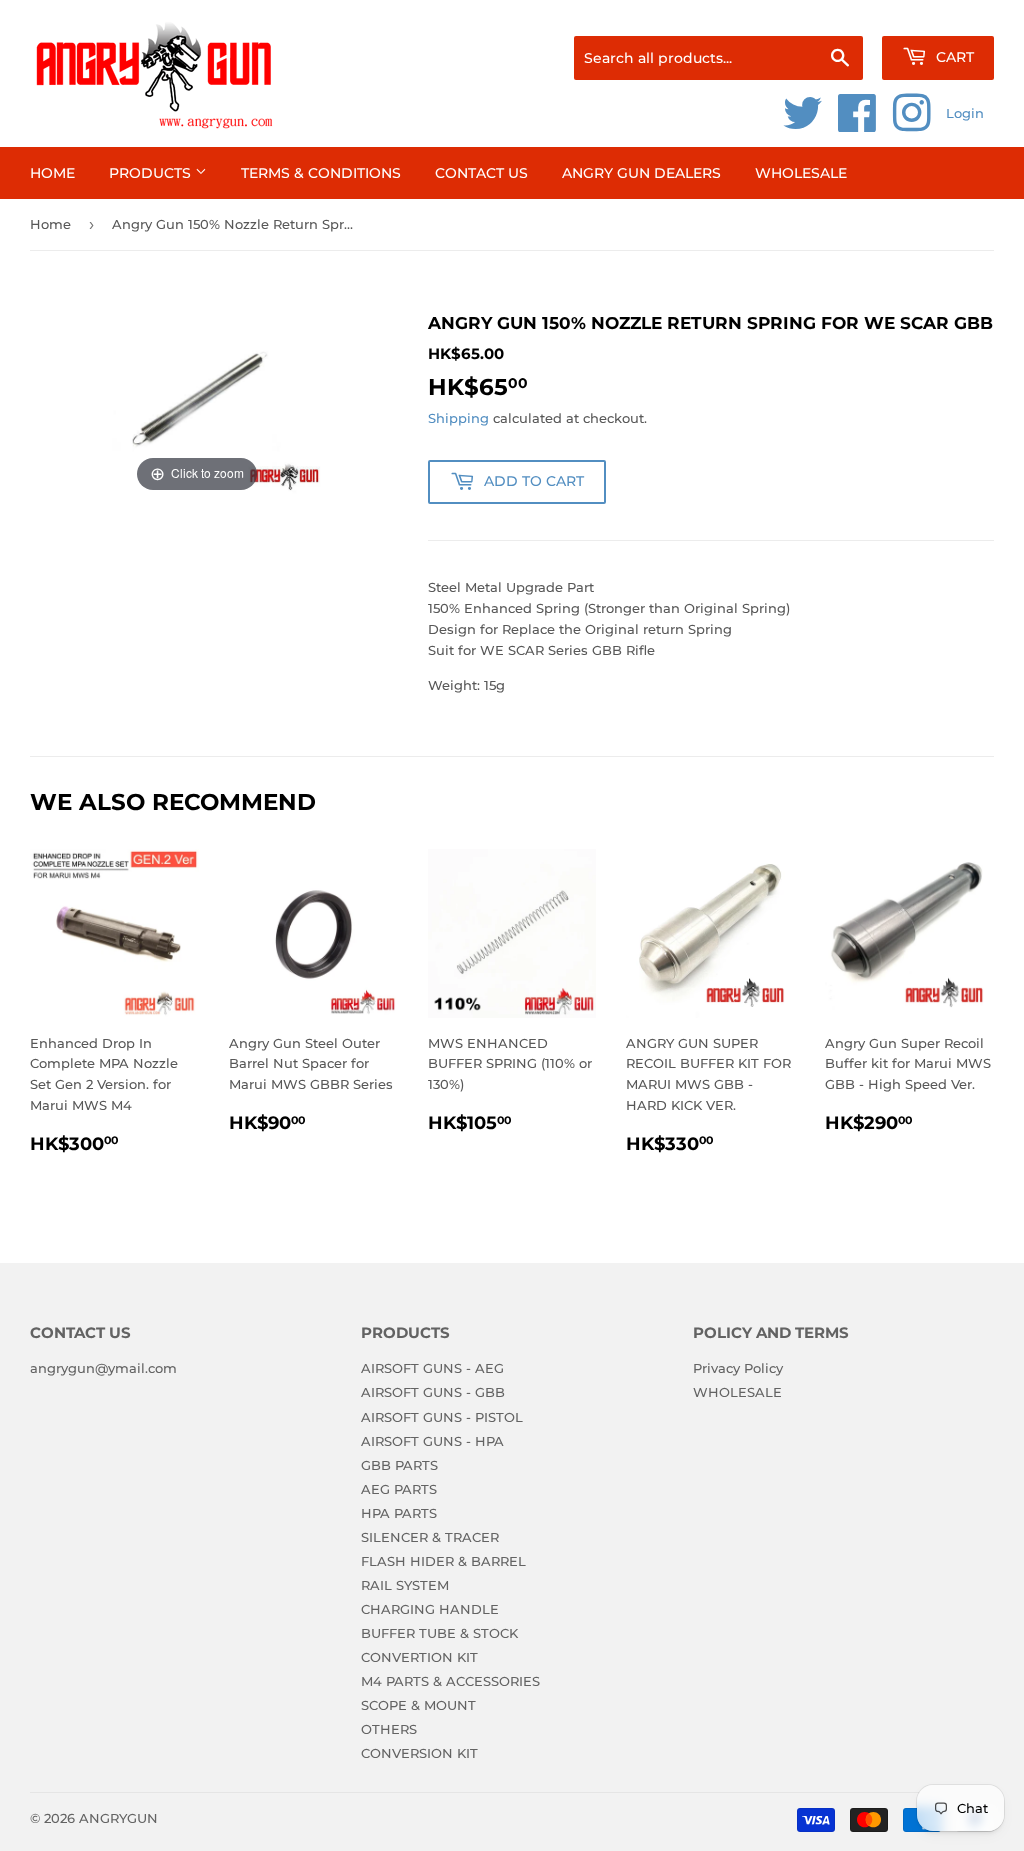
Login (965, 113)
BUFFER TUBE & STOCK (439, 1633)
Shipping (458, 418)
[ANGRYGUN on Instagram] (912, 124)
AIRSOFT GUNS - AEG (432, 1368)
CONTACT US (481, 173)
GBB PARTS (399, 1465)
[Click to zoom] (197, 403)
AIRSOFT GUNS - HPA (432, 1441)
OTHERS (389, 1729)
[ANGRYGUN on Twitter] (803, 124)
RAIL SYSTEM (405, 1585)
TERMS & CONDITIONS (321, 173)
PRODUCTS (152, 173)
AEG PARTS (399, 1489)
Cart (953, 57)
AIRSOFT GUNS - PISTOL (442, 1417)
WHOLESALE (801, 173)
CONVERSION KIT (419, 1753)
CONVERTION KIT (419, 1657)
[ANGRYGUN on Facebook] (857, 124)
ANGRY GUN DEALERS (641, 173)
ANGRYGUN (118, 1818)
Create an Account (939, 11)
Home (52, 173)
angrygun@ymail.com (103, 1368)
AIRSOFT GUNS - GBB (433, 1392)
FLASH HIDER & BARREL (443, 1561)
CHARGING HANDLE (430, 1609)
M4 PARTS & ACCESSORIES (450, 1681)
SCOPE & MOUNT (418, 1705)
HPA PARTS (399, 1513)
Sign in (836, 11)
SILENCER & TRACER (430, 1537)
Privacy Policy (738, 1368)
